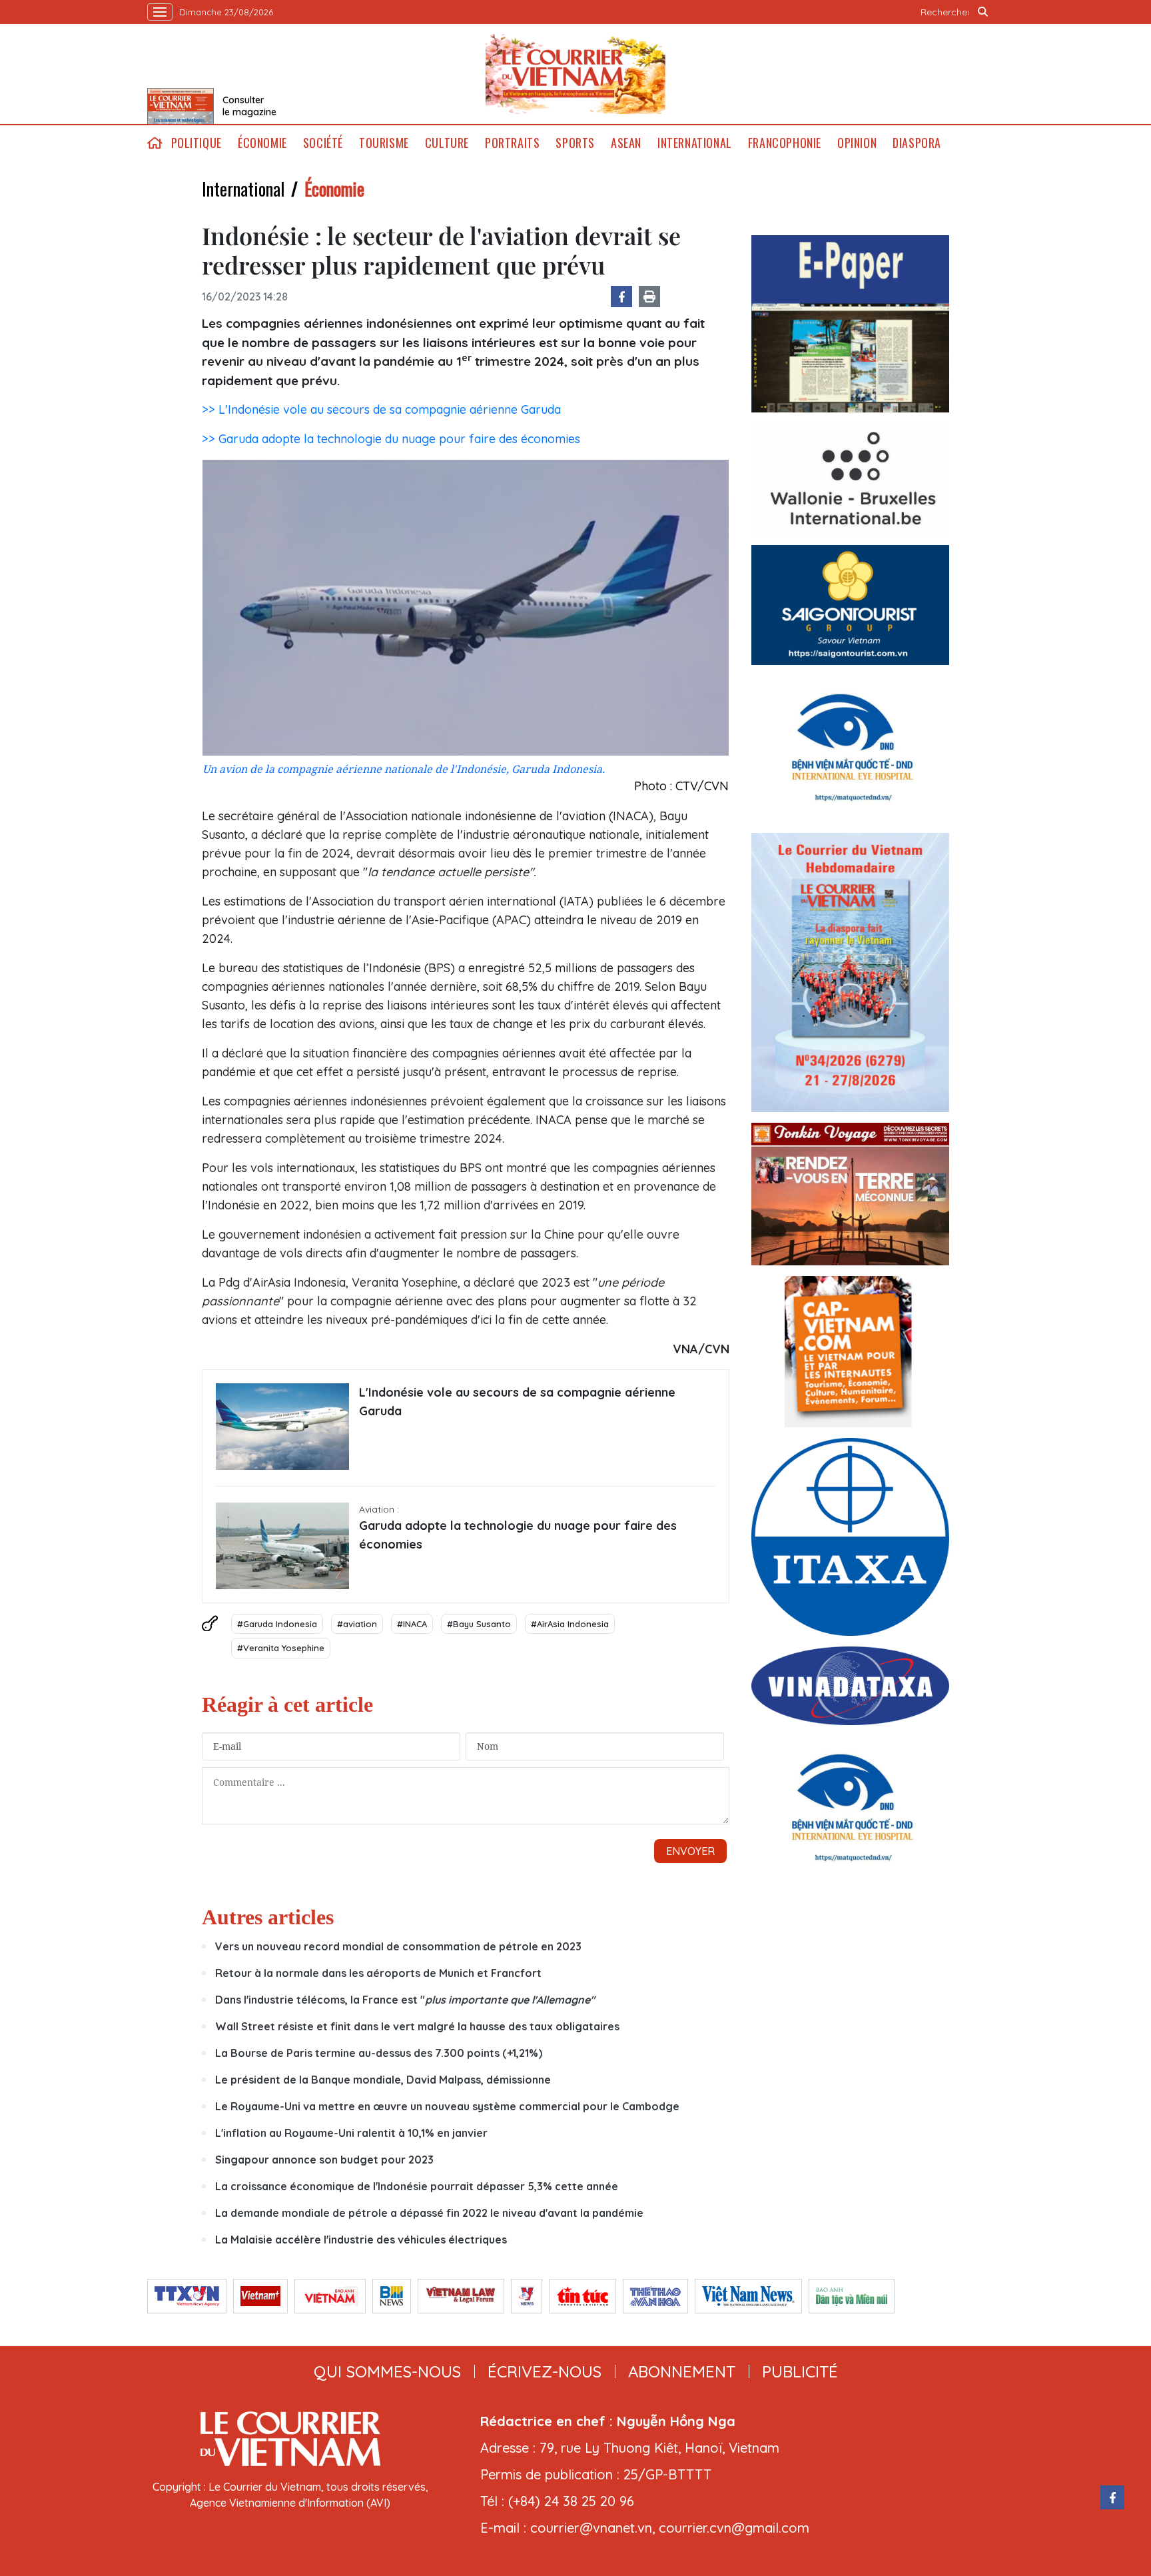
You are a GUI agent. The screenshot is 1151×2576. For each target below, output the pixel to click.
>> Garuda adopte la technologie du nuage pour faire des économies (391, 439)
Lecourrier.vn (575, 74)
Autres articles (268, 1917)
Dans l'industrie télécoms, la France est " (405, 2000)
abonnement (682, 2371)
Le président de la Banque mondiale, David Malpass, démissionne (383, 2080)
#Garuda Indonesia (277, 1624)
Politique (196, 143)
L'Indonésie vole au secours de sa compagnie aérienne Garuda (517, 1402)
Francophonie (785, 143)
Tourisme (384, 143)
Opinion (857, 143)
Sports (575, 143)
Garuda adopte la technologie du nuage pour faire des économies (518, 1535)
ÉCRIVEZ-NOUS (545, 2371)
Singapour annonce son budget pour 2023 (324, 2160)
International (695, 143)
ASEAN (626, 143)
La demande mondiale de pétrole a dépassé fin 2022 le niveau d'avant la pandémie (429, 2213)
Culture (447, 143)
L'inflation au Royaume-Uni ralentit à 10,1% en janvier (351, 2133)
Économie (262, 143)
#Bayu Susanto (479, 1624)
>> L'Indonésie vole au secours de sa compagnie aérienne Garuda (381, 409)
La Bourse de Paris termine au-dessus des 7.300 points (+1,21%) (379, 2053)
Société (323, 143)
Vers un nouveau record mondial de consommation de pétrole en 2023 (398, 1946)
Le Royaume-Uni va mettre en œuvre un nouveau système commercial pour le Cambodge (447, 2106)
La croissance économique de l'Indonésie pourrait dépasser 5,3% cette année (417, 2186)
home (155, 143)
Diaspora (917, 143)
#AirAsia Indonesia (570, 1624)
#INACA (412, 1624)
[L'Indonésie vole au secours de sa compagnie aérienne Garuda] (282, 1427)
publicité (800, 2371)
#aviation (357, 1624)
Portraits (512, 143)
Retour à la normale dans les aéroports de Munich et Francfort (378, 1973)
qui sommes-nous (387, 2371)
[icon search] (983, 12)
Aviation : (379, 1509)
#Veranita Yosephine (281, 1648)
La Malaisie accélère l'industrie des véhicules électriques (361, 2240)
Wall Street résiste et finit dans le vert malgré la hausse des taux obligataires (417, 2026)
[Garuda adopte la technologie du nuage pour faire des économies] (282, 1546)
